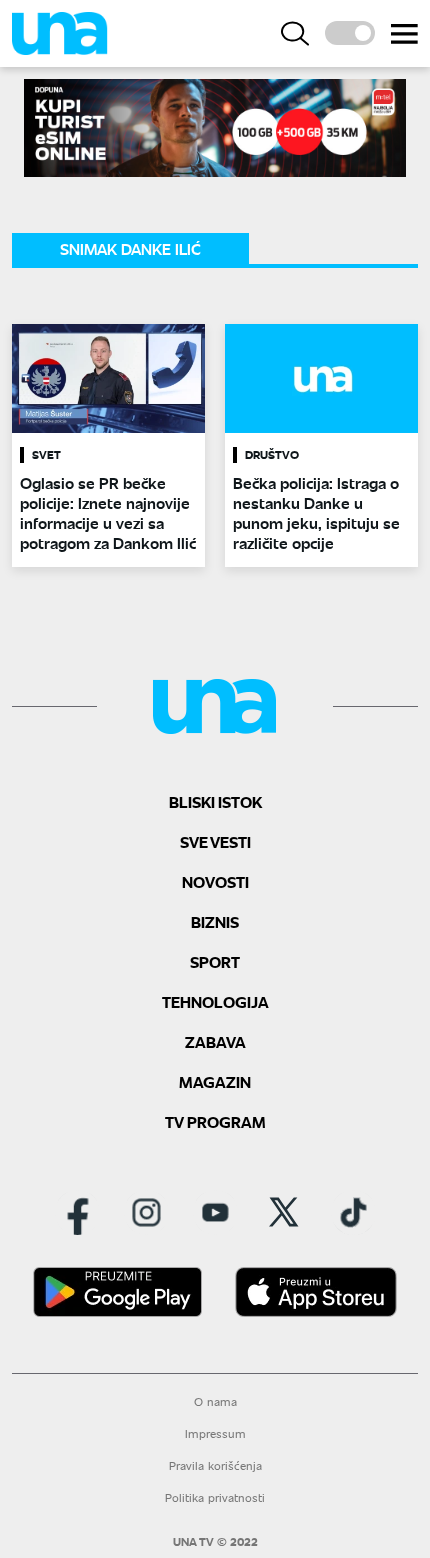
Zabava (215, 1041)
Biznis (215, 921)
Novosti (215, 881)
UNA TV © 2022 (215, 1542)
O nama (215, 1401)
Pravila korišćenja (215, 1465)
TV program (215, 1121)
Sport (215, 961)
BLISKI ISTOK (215, 801)
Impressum (215, 1433)
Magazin (215, 1081)
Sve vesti (215, 841)
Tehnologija (215, 1001)
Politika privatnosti (215, 1497)
